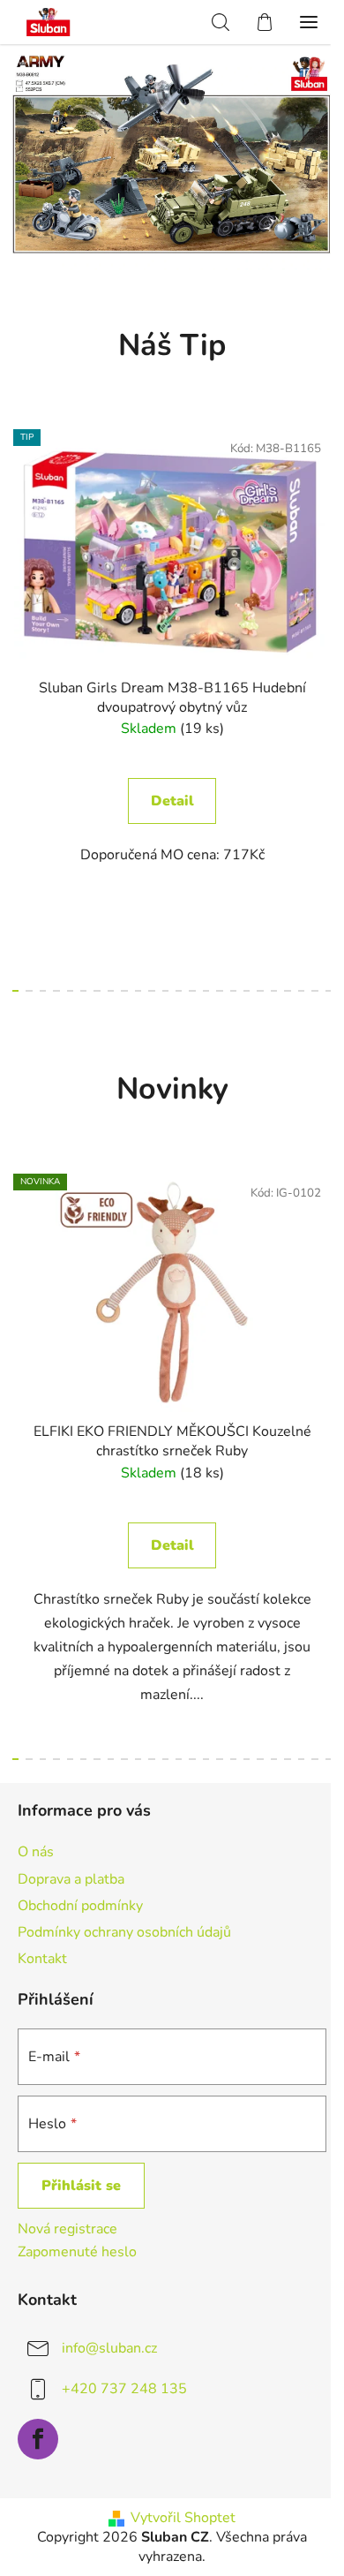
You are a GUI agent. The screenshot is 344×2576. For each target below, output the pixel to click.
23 (329, 991)
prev (19, 555)
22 (314, 991)
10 (151, 991)
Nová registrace (67, 2229)
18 (260, 991)
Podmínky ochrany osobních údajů (124, 1932)
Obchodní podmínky (80, 1906)
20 (287, 991)
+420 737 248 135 (124, 2389)
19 (274, 991)
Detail (172, 801)
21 (301, 991)
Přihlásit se (81, 2186)
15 (219, 991)
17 (247, 991)
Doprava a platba (71, 1879)
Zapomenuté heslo (77, 2252)
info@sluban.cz (109, 2348)
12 (179, 991)
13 (192, 991)
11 (165, 991)
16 (233, 991)
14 (206, 991)
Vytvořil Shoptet (183, 2518)
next (325, 555)
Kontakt (42, 1959)
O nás (36, 1852)
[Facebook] (38, 2439)
